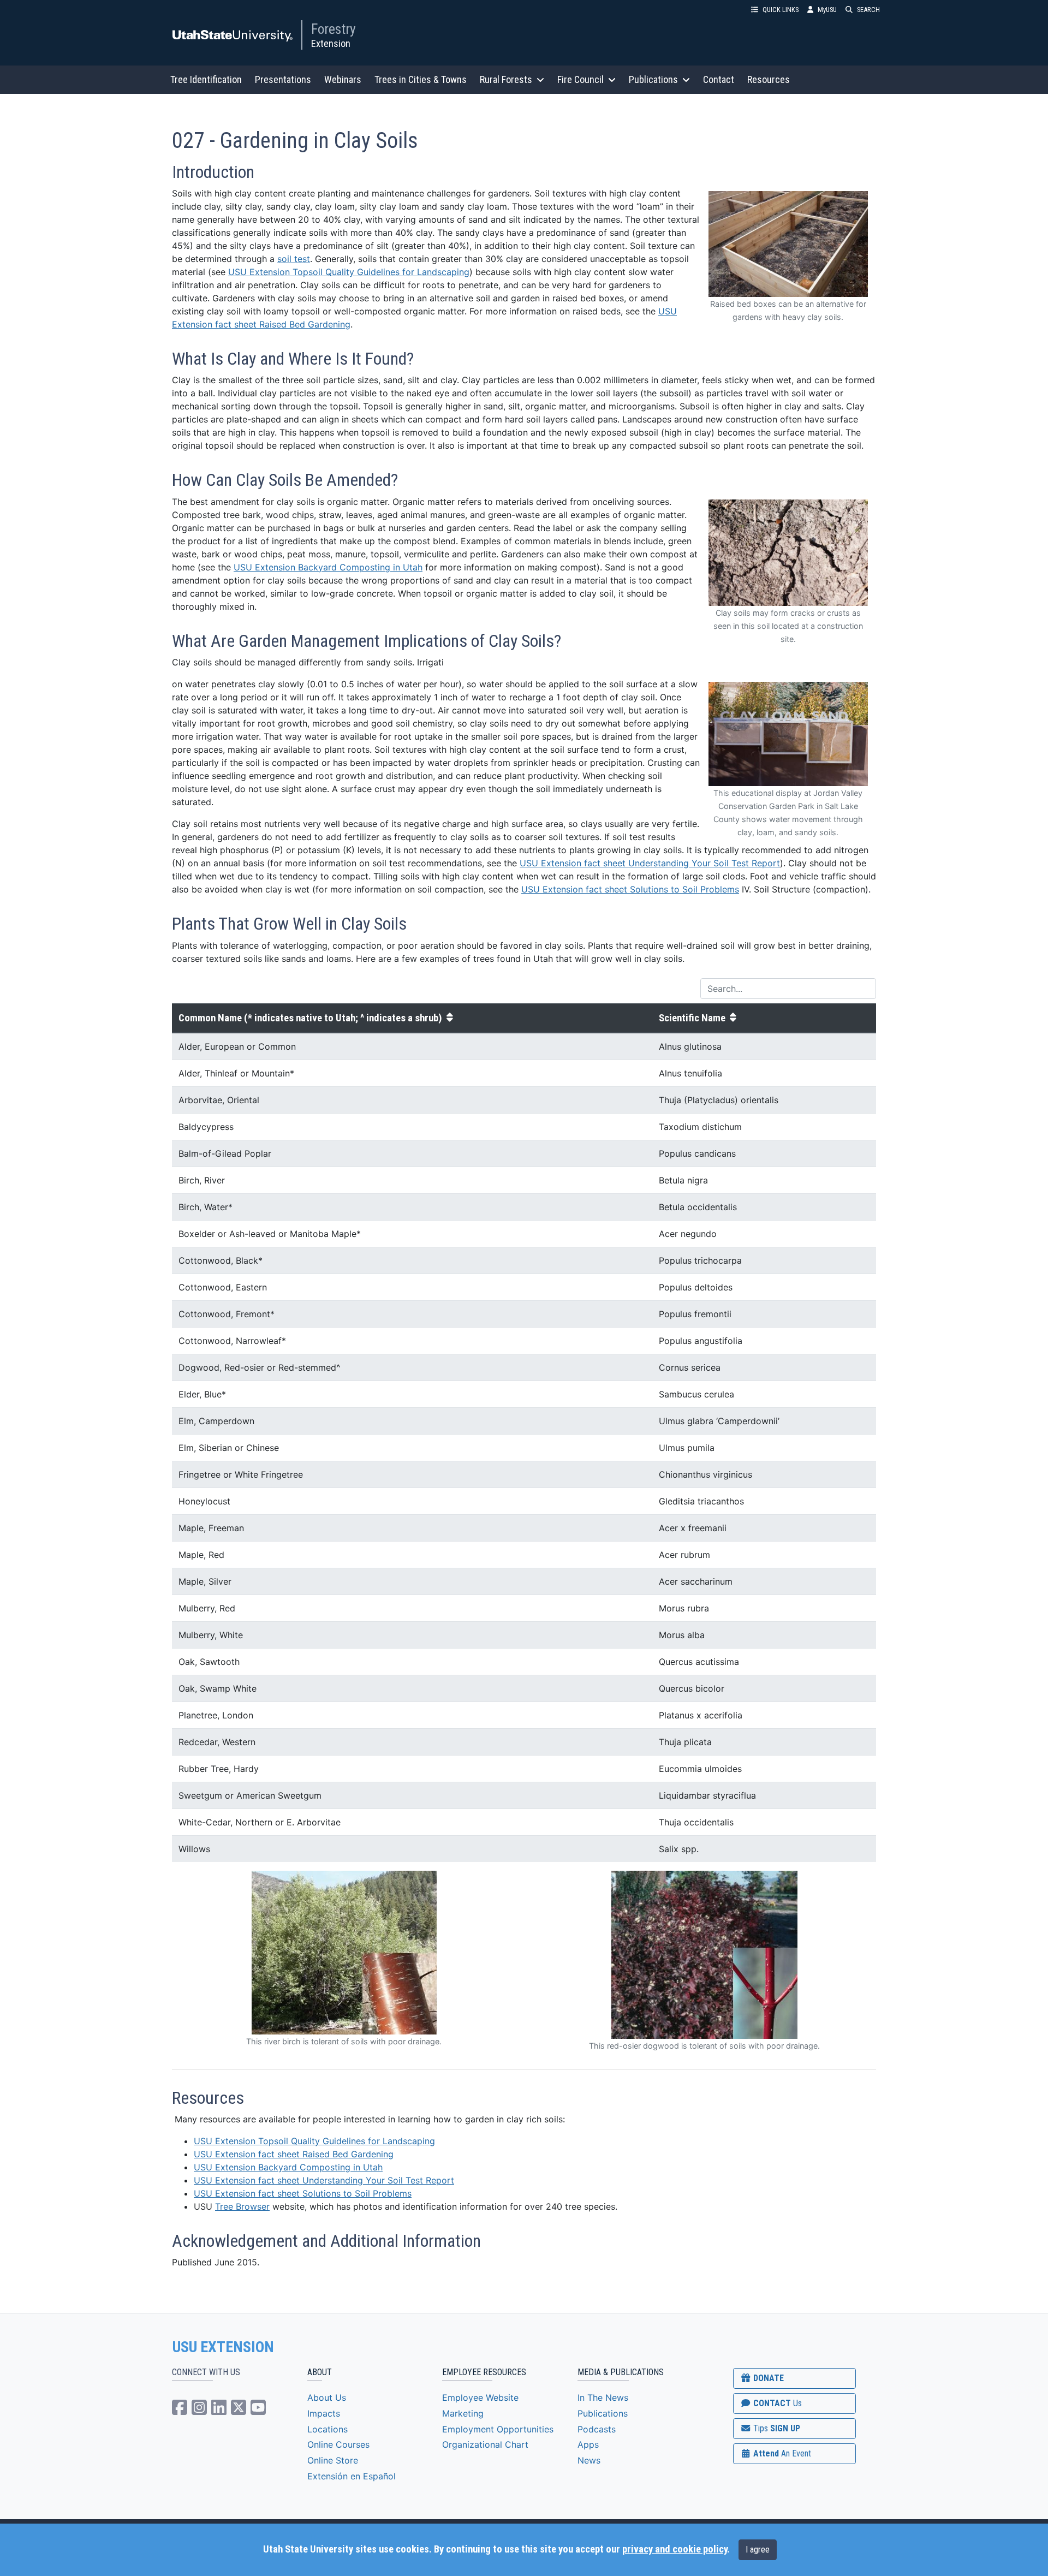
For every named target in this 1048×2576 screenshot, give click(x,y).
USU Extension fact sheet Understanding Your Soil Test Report (650, 863)
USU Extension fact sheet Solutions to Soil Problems (630, 889)
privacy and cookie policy (675, 2549)
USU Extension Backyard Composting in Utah (328, 567)
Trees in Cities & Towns (421, 79)
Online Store (333, 2460)
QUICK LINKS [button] (781, 10)
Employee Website (480, 2397)
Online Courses (338, 2444)
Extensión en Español (352, 2476)
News (589, 2460)
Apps (588, 2444)
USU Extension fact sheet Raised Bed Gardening (294, 2154)
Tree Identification (206, 79)
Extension (331, 43)
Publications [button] (653, 79)
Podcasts (597, 2429)
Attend (781, 2453)
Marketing (463, 2413)
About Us (327, 2397)
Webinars (343, 79)
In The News (603, 2397)
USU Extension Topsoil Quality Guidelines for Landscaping (349, 272)
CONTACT (776, 2403)
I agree (758, 2550)
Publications (603, 2413)
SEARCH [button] (868, 10)
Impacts (324, 2413)
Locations (327, 2429)
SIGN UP (776, 2428)
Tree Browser (242, 2206)
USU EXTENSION (223, 2347)
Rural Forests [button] (506, 79)
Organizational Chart (485, 2444)
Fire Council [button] (580, 79)
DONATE (767, 2378)
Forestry (334, 29)
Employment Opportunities (498, 2429)
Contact (719, 79)
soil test (294, 259)
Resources (769, 79)
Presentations (283, 79)
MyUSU (827, 10)
